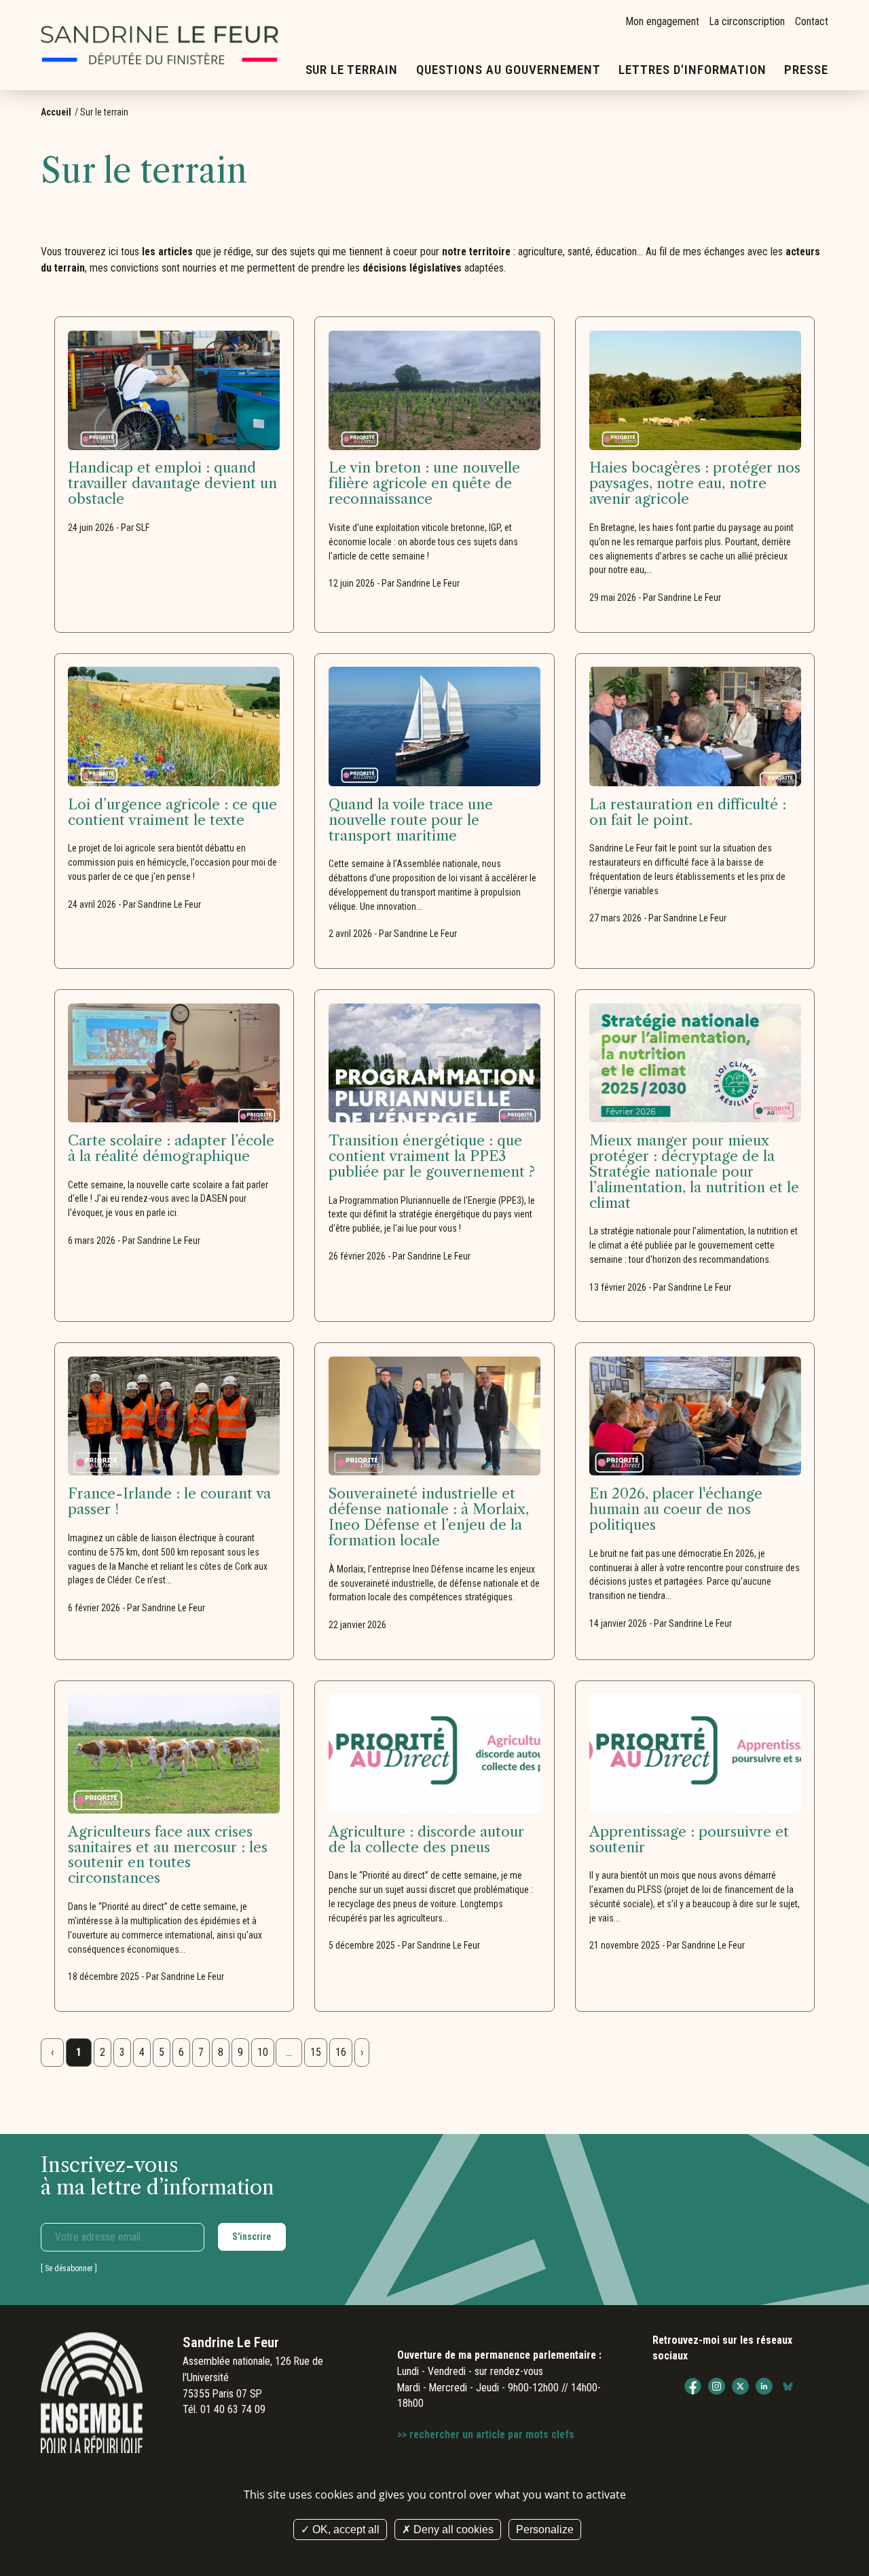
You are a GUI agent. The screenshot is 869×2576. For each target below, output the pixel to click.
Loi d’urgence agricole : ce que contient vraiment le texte (172, 813)
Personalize (545, 2529)
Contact (812, 21)
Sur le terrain (352, 70)
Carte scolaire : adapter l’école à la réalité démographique (171, 1149)
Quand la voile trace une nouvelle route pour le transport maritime (411, 821)
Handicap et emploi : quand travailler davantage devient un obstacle (172, 484)
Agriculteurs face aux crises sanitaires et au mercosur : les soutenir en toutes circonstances (168, 1856)
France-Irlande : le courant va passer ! (169, 1502)
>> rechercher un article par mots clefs (486, 2434)
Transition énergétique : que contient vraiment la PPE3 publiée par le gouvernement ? (432, 1157)
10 (263, 2052)
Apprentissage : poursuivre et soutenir (689, 1840)
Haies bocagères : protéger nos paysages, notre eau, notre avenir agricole (695, 484)
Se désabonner (69, 2268)
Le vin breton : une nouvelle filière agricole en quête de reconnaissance (424, 484)
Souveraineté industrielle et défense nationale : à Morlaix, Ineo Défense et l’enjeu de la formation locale (429, 1517)
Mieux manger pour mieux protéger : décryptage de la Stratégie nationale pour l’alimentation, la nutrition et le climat (694, 1172)
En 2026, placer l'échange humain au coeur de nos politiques (676, 1510)
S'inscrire (252, 2237)
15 (316, 2052)
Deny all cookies (452, 2529)
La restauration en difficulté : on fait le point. (688, 813)
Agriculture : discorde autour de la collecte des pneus (426, 1840)
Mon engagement (663, 21)
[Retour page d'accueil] (160, 45)
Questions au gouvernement (509, 70)
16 (341, 2052)
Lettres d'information (692, 70)
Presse (806, 70)
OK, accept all (345, 2529)
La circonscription (747, 21)
